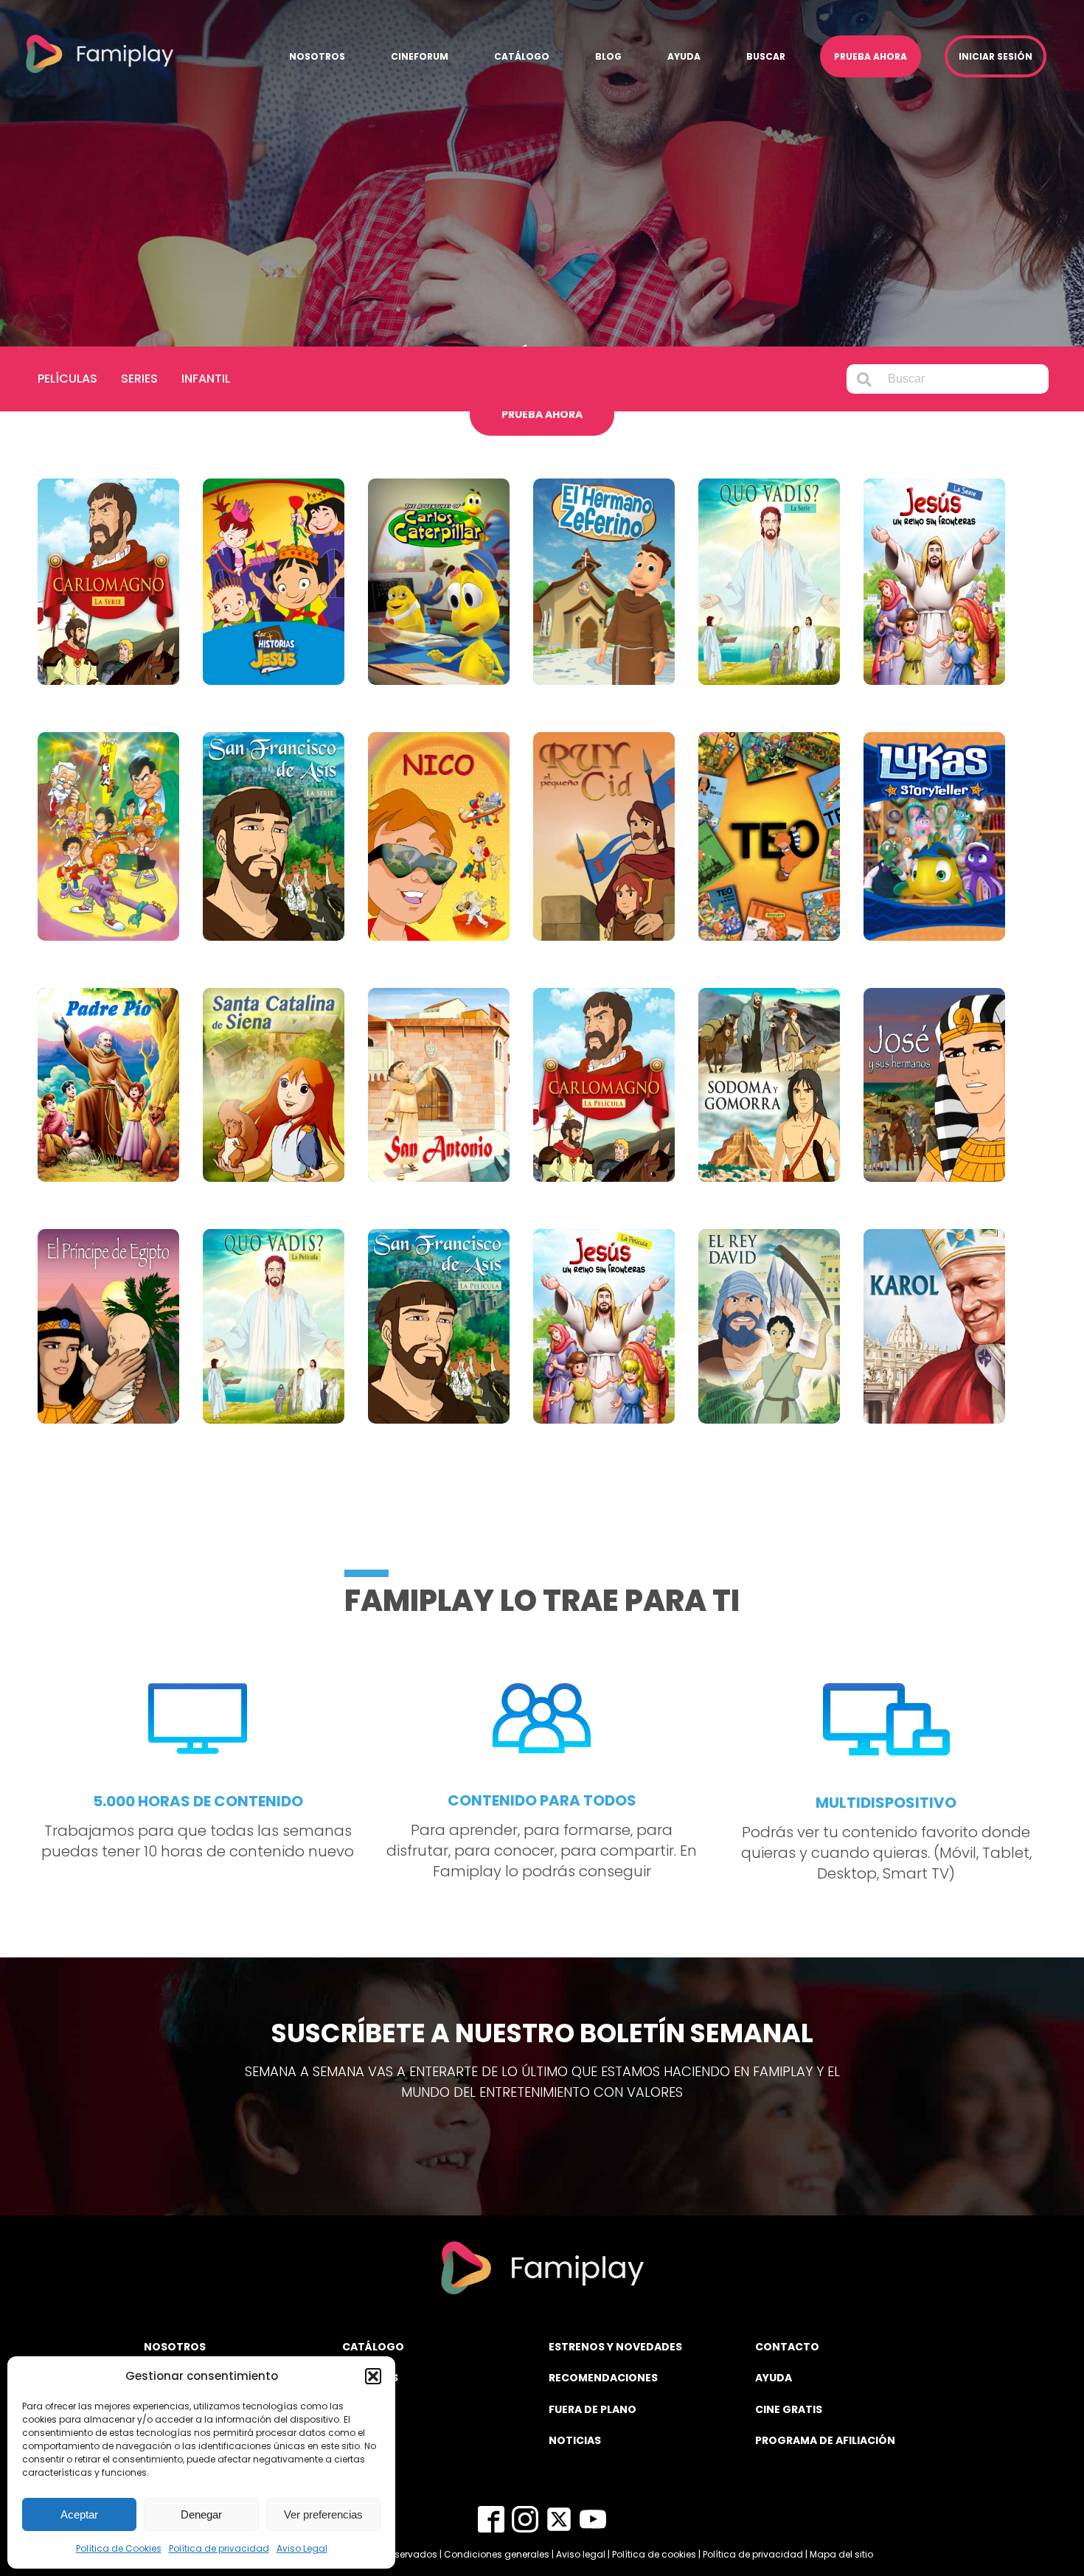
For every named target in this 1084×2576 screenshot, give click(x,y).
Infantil (206, 379)
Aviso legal (581, 2554)
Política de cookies (654, 2554)
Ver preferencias (323, 2514)
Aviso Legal (302, 2548)
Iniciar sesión (996, 56)
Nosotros (317, 56)
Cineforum (420, 56)
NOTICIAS (575, 2440)
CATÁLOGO (373, 2347)
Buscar (766, 56)
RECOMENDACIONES (603, 2378)
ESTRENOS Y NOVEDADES (615, 2347)
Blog (608, 56)
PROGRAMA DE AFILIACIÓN (825, 2440)
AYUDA (774, 2378)
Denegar (201, 2514)
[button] (373, 2376)
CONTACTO (787, 2347)
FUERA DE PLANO (593, 2409)
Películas (67, 379)
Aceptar (79, 2514)
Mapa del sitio (841, 2554)
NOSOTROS (175, 2347)
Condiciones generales (497, 2554)
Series (139, 379)
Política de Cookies (119, 2548)
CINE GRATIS (789, 2409)
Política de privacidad (219, 2548)
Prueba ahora (871, 56)
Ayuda (684, 56)
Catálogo (522, 56)
